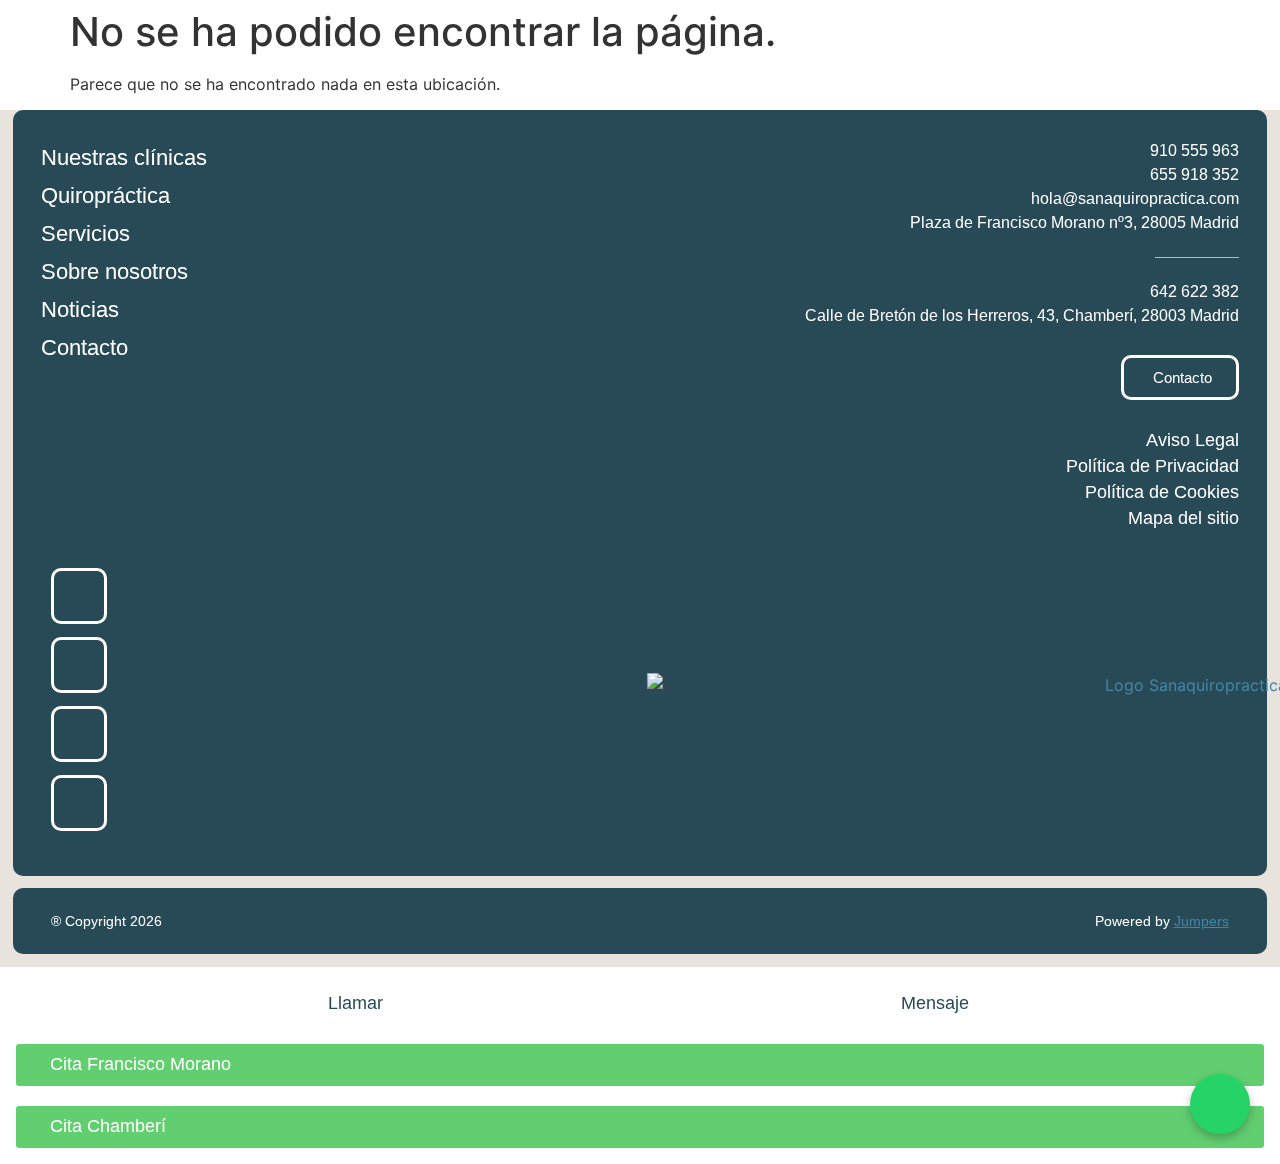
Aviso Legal (1192, 440)
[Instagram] (79, 665)
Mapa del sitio (1183, 518)
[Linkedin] (79, 734)
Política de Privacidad (1152, 466)
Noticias (80, 309)
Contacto (84, 347)
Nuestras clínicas (124, 157)
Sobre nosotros (114, 271)
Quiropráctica (105, 195)
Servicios (85, 233)
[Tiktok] (79, 803)
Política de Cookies (1162, 492)
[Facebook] (79, 596)
